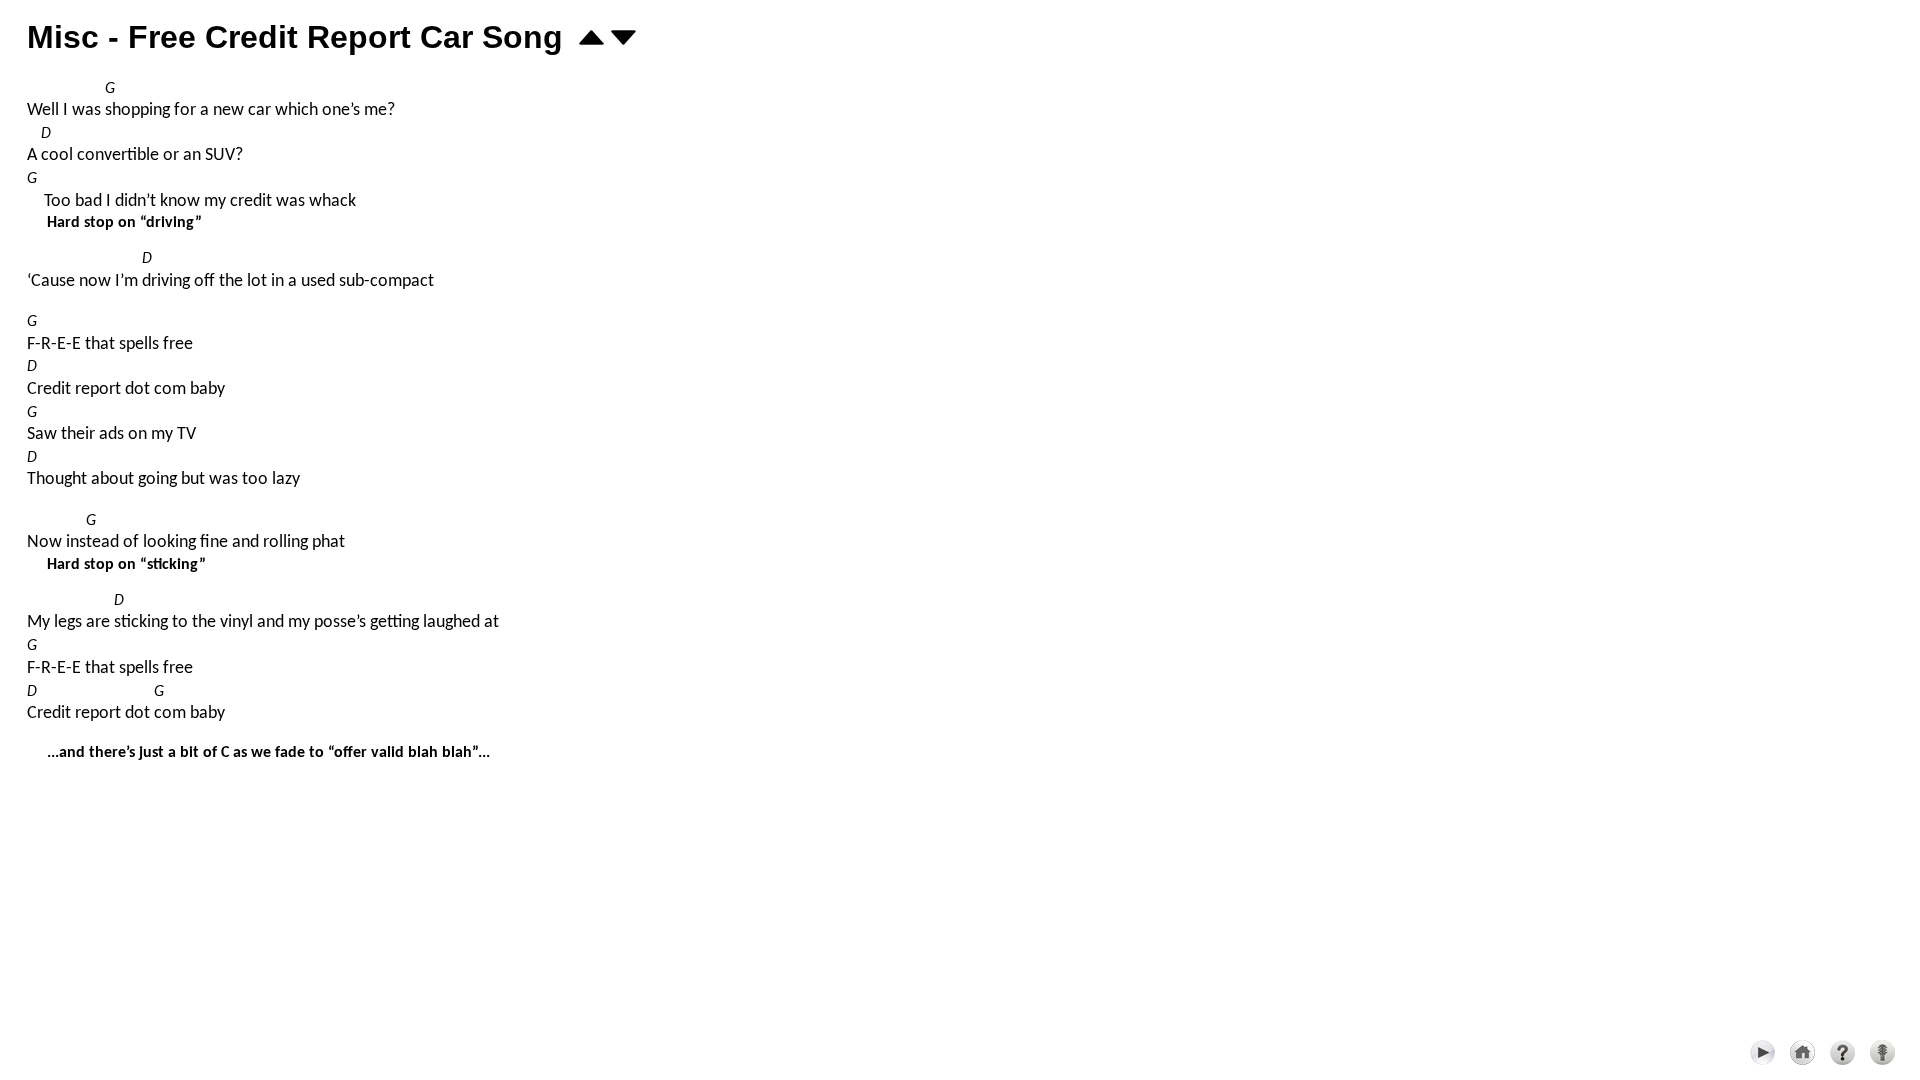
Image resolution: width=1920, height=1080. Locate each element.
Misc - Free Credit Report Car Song (295, 37)
